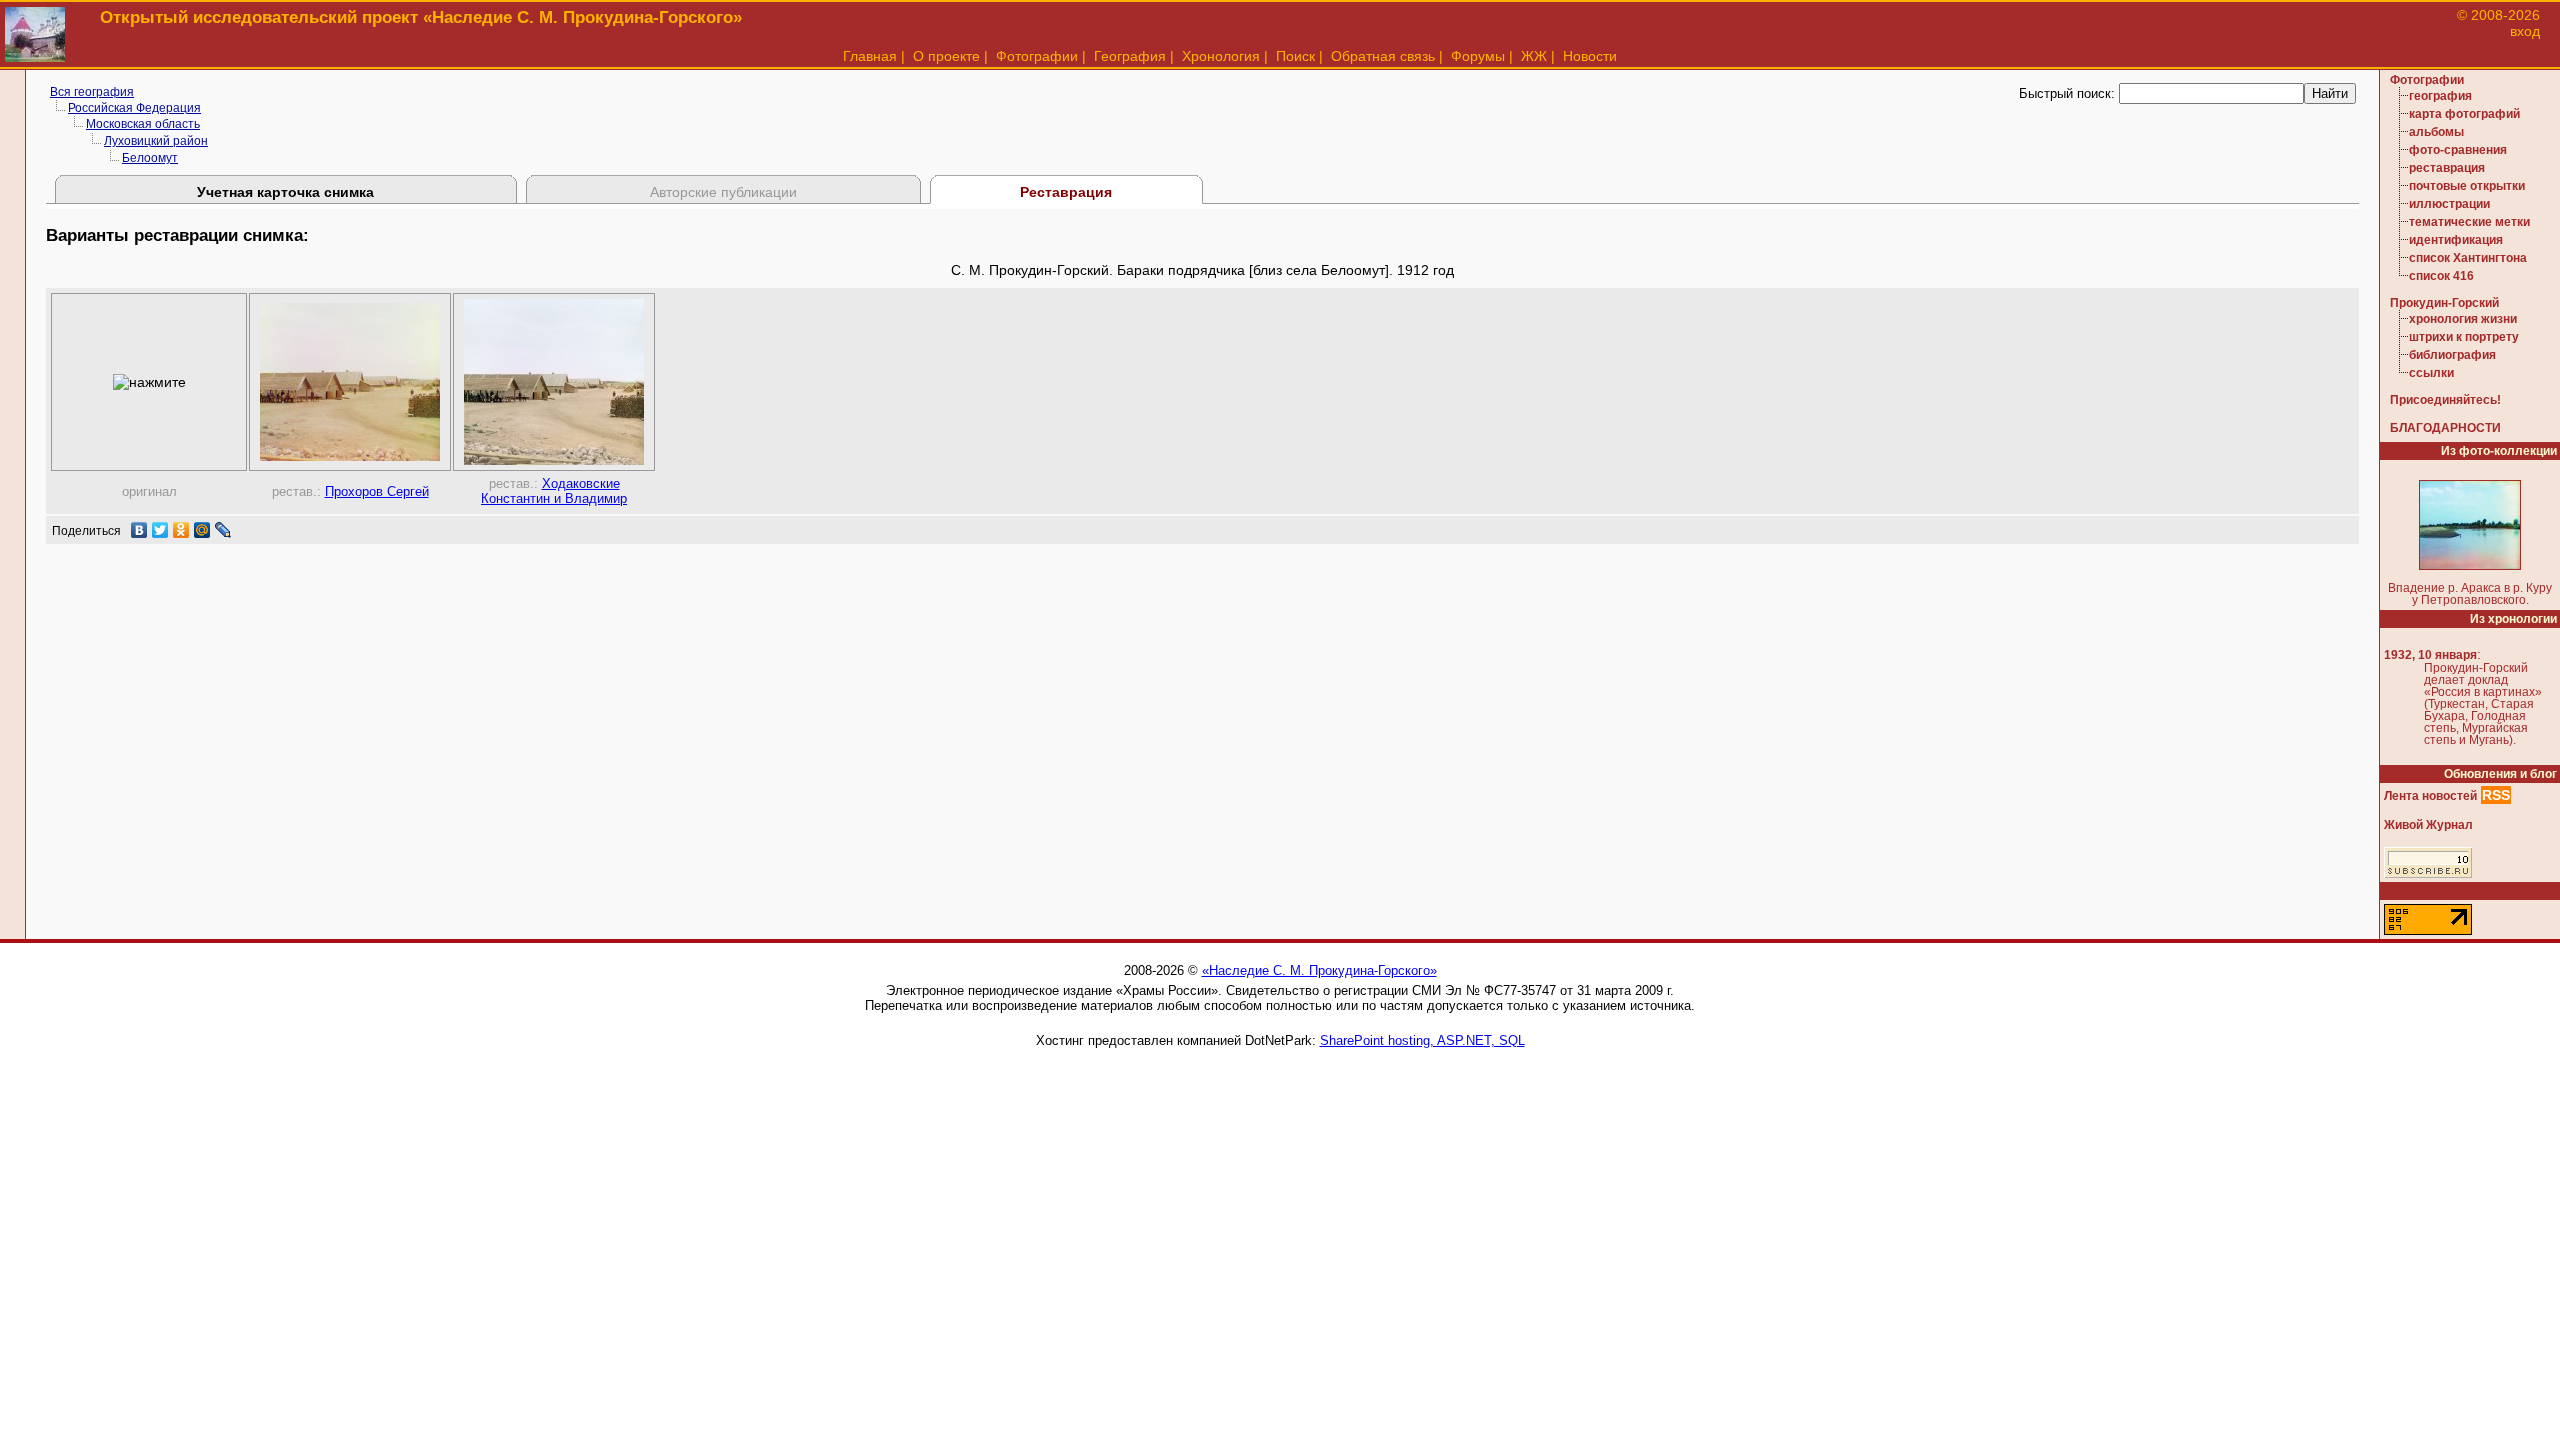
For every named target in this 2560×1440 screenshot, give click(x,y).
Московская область (143, 124)
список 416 (2441, 276)
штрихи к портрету (2464, 337)
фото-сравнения (2458, 150)
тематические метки (2469, 222)
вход (2525, 31)
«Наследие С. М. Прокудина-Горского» (1319, 970)
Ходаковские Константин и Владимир (554, 491)
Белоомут (150, 158)
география (2440, 96)
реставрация (2447, 168)
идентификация (2456, 240)
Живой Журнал (2428, 825)
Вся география (92, 92)
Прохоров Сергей (377, 491)
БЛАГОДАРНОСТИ (2445, 428)
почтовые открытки (2467, 186)
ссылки (2431, 373)
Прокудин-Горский (2444, 303)
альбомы (2436, 132)
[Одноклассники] (181, 530)
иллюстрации (2449, 204)
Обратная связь (1383, 56)
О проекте (946, 56)
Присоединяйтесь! (2445, 400)
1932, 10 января (2430, 655)
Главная (870, 56)
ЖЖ (1534, 56)
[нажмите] (149, 382)
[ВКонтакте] (139, 530)
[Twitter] (160, 530)
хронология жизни (2463, 319)
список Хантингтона (2468, 258)
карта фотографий (2464, 114)
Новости (1590, 56)
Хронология (1221, 56)
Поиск (1295, 56)
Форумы (1478, 56)
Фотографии (1037, 56)
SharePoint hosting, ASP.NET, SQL (1422, 1040)
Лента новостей (2430, 796)
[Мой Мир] (202, 530)
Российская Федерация (134, 108)
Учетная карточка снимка (285, 192)
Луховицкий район (156, 141)
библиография (2452, 355)
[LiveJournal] (223, 530)
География (1130, 56)
